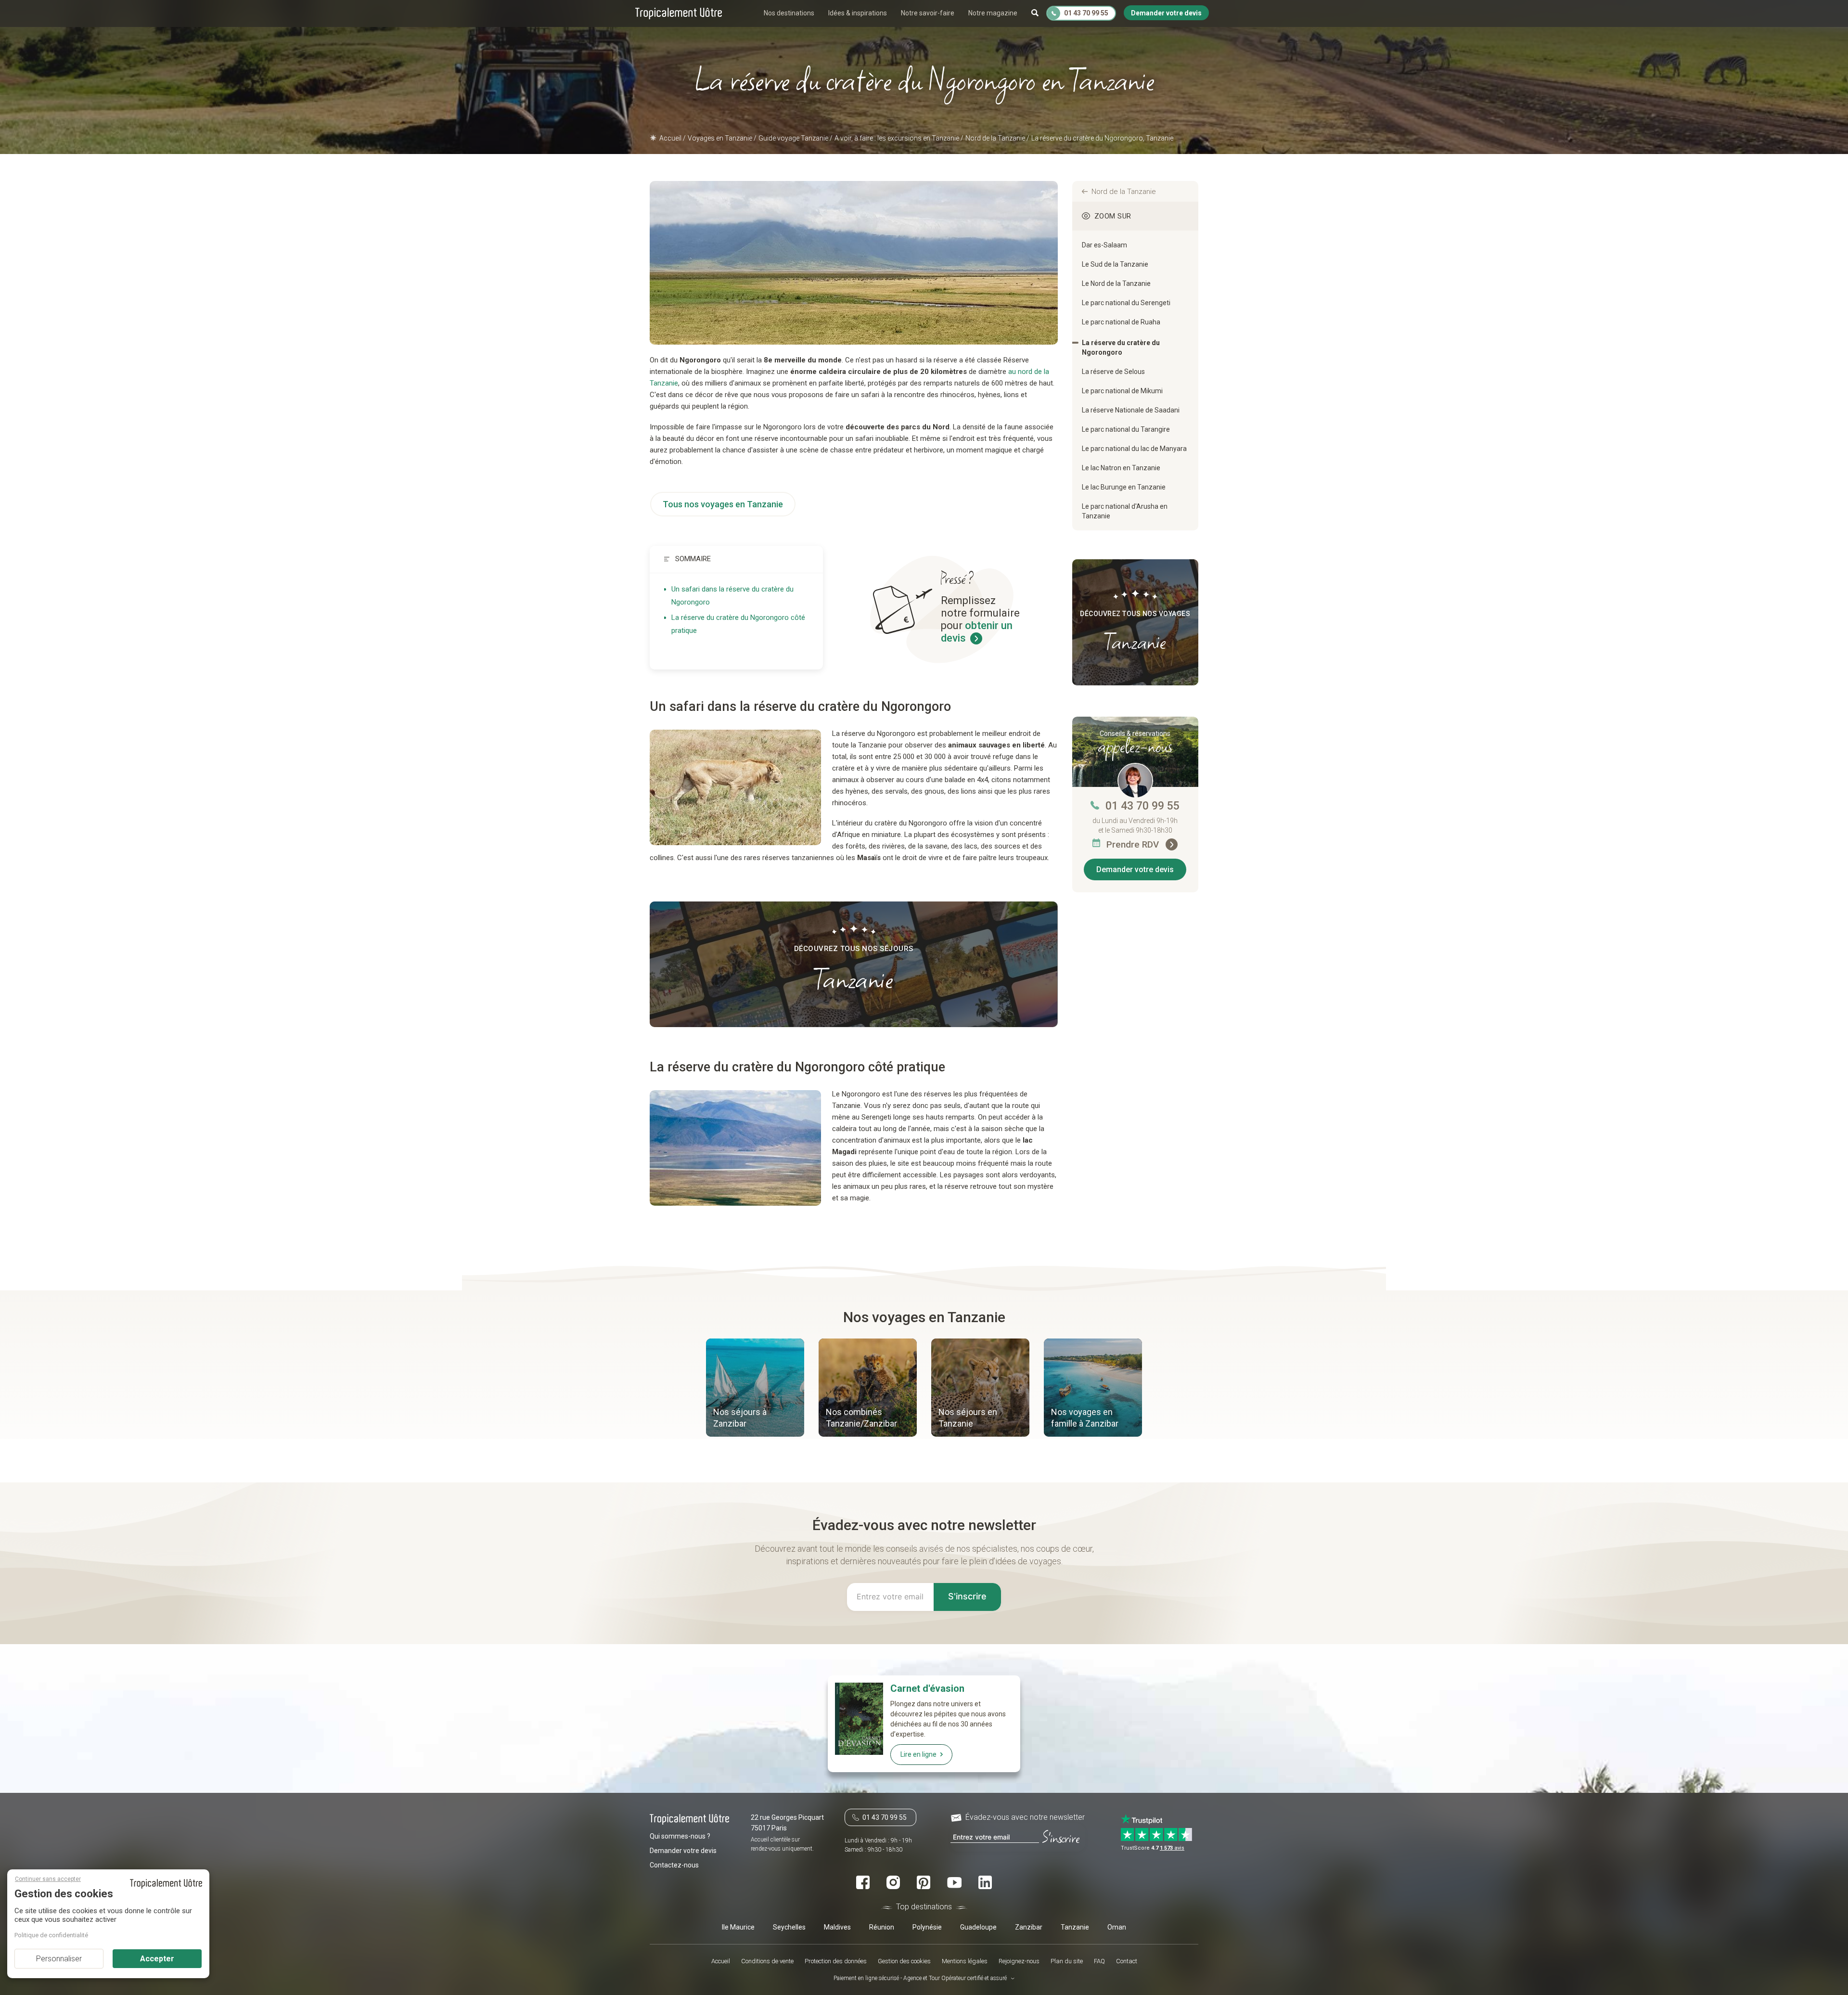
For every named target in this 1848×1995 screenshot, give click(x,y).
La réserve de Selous (1113, 372)
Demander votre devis (1135, 869)
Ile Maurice (738, 1927)
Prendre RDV (1134, 844)
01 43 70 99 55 (1142, 806)
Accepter (157, 1959)
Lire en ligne (918, 1754)
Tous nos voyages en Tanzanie (723, 504)
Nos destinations (789, 13)
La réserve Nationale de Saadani (1131, 410)
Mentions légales (965, 1961)
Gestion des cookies (904, 1961)
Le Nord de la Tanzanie (1116, 283)
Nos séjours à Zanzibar (740, 1418)
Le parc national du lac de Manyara (1134, 449)
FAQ (1099, 1961)
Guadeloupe (978, 1927)
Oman (1117, 1927)
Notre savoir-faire (928, 13)
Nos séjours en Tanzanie (968, 1418)
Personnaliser (59, 1959)
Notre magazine (993, 13)
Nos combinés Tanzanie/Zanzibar (861, 1418)
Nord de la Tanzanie (1124, 192)
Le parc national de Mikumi (1122, 391)
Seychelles (789, 1927)
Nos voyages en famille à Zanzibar (1085, 1418)
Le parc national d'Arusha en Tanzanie (1125, 511)
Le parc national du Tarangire (1126, 429)
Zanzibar (1029, 1927)
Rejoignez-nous (1019, 1961)
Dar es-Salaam (1104, 245)
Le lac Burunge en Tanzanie (1124, 487)
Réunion (882, 1927)
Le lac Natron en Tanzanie (1121, 468)
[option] (755, 1389)
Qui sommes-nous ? (680, 1836)
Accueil (721, 1961)
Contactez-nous (674, 1865)
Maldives (837, 1927)
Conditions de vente (767, 1961)
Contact (1127, 1961)
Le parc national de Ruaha (1121, 322)
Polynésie (927, 1927)
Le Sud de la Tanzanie (1115, 264)
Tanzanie (1075, 1927)
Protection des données (836, 1961)
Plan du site (1067, 1961)
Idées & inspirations (858, 13)
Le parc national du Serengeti (1126, 303)
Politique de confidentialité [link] (51, 1935)
